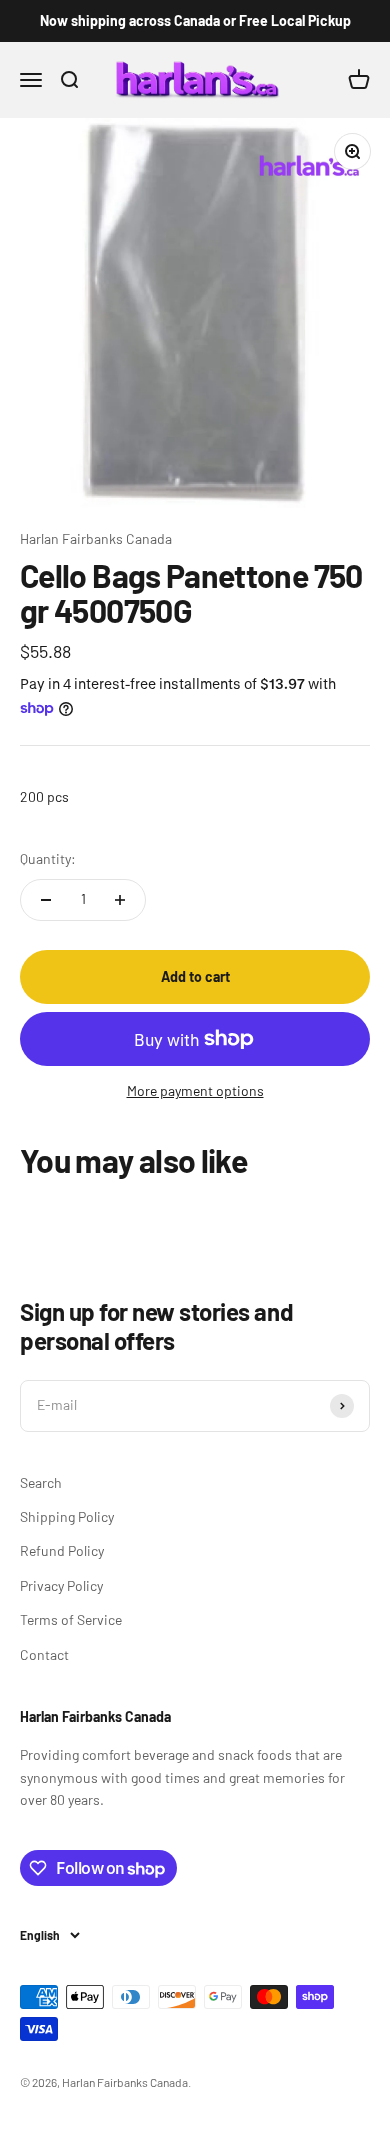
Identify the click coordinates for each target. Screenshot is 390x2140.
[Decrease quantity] (46, 900)
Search (41, 1482)
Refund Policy (62, 1550)
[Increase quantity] (120, 900)
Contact (44, 1654)
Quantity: (48, 858)
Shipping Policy (67, 1516)
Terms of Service (71, 1619)
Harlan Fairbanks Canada (96, 538)
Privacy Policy (61, 1585)
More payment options (195, 1090)
